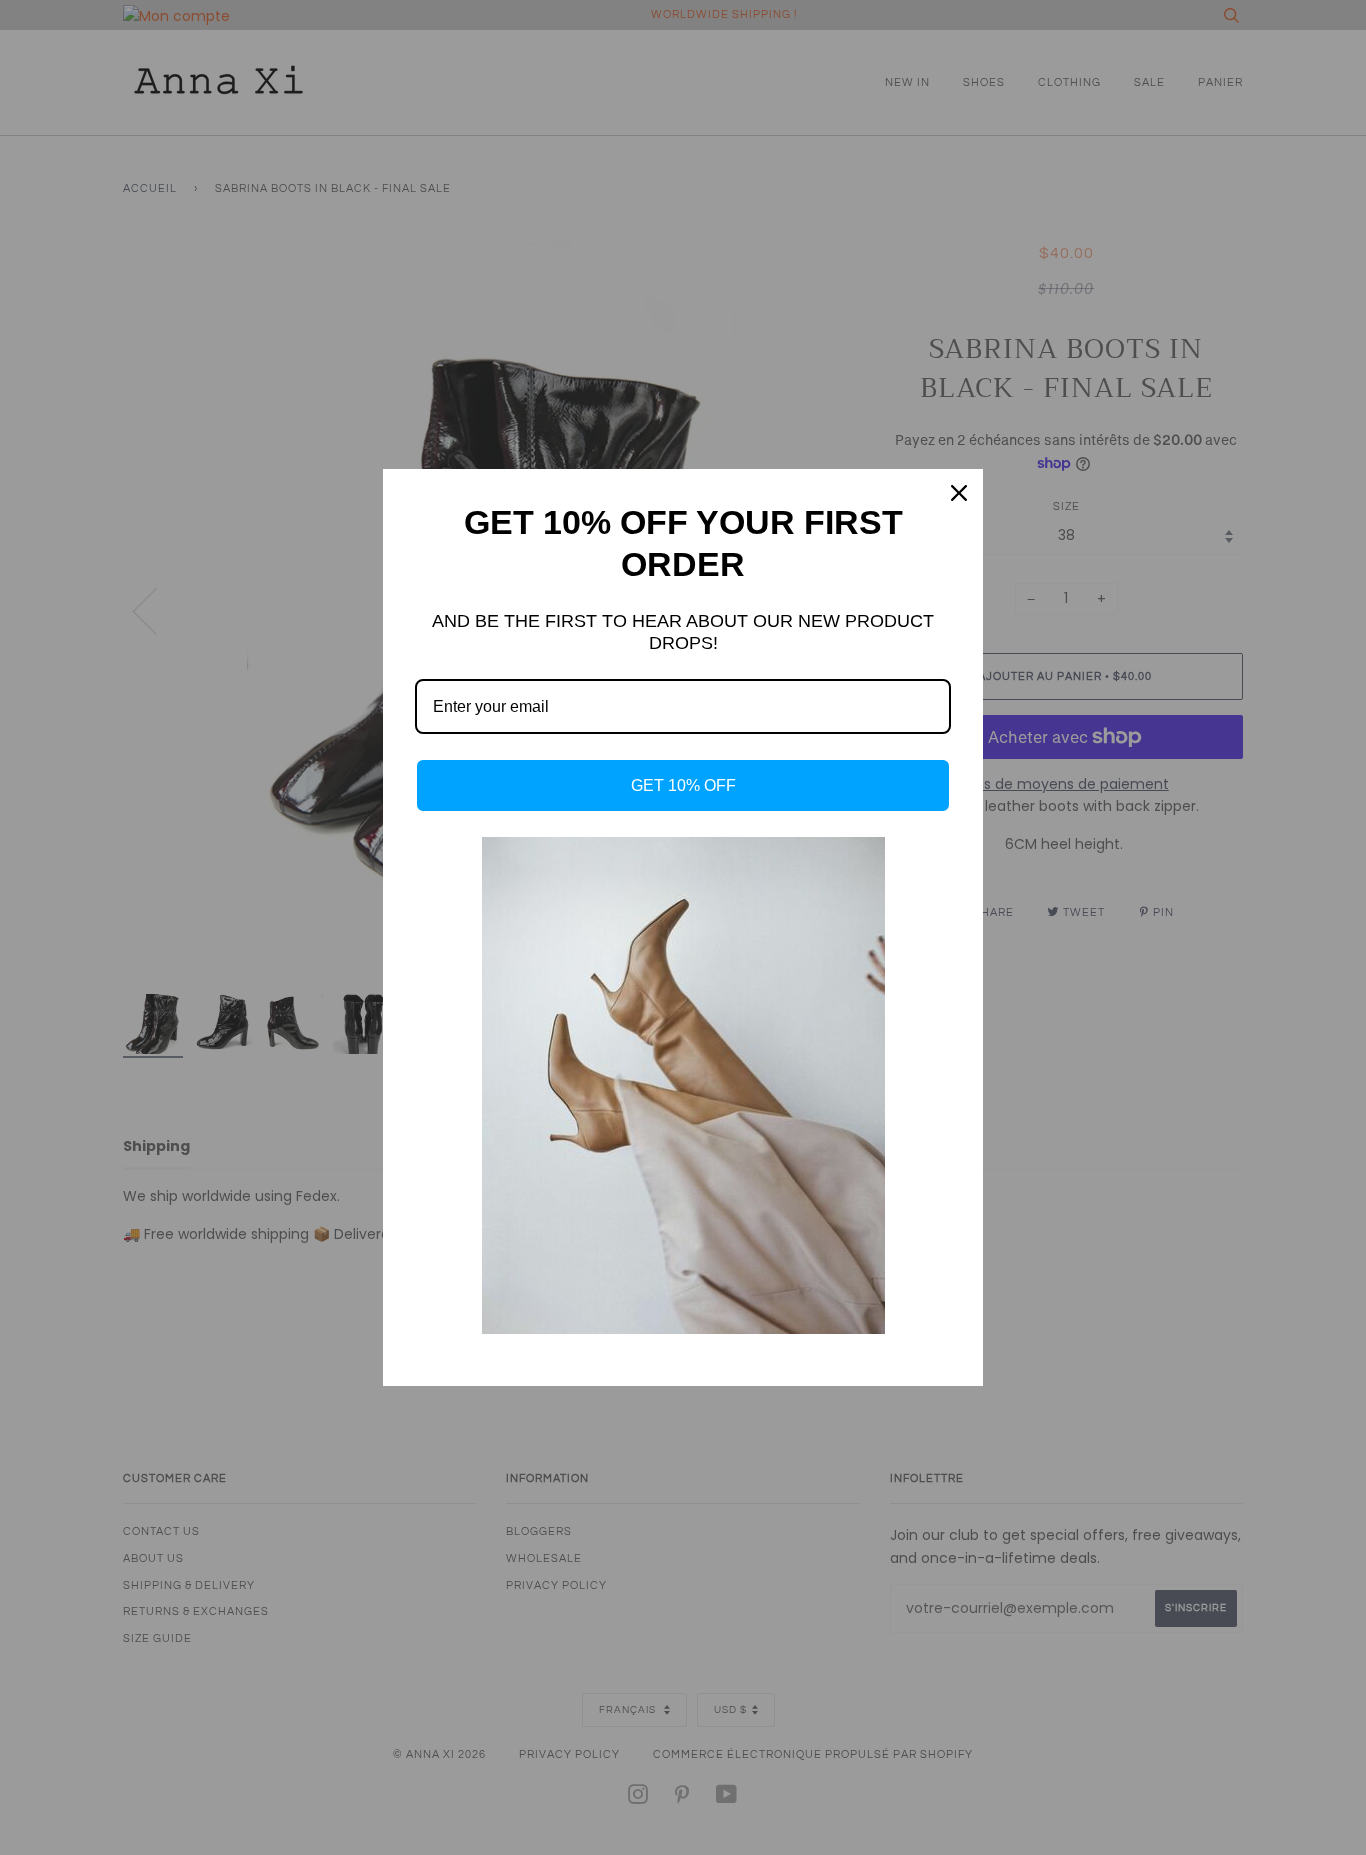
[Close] (959, 493)
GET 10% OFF (683, 785)
